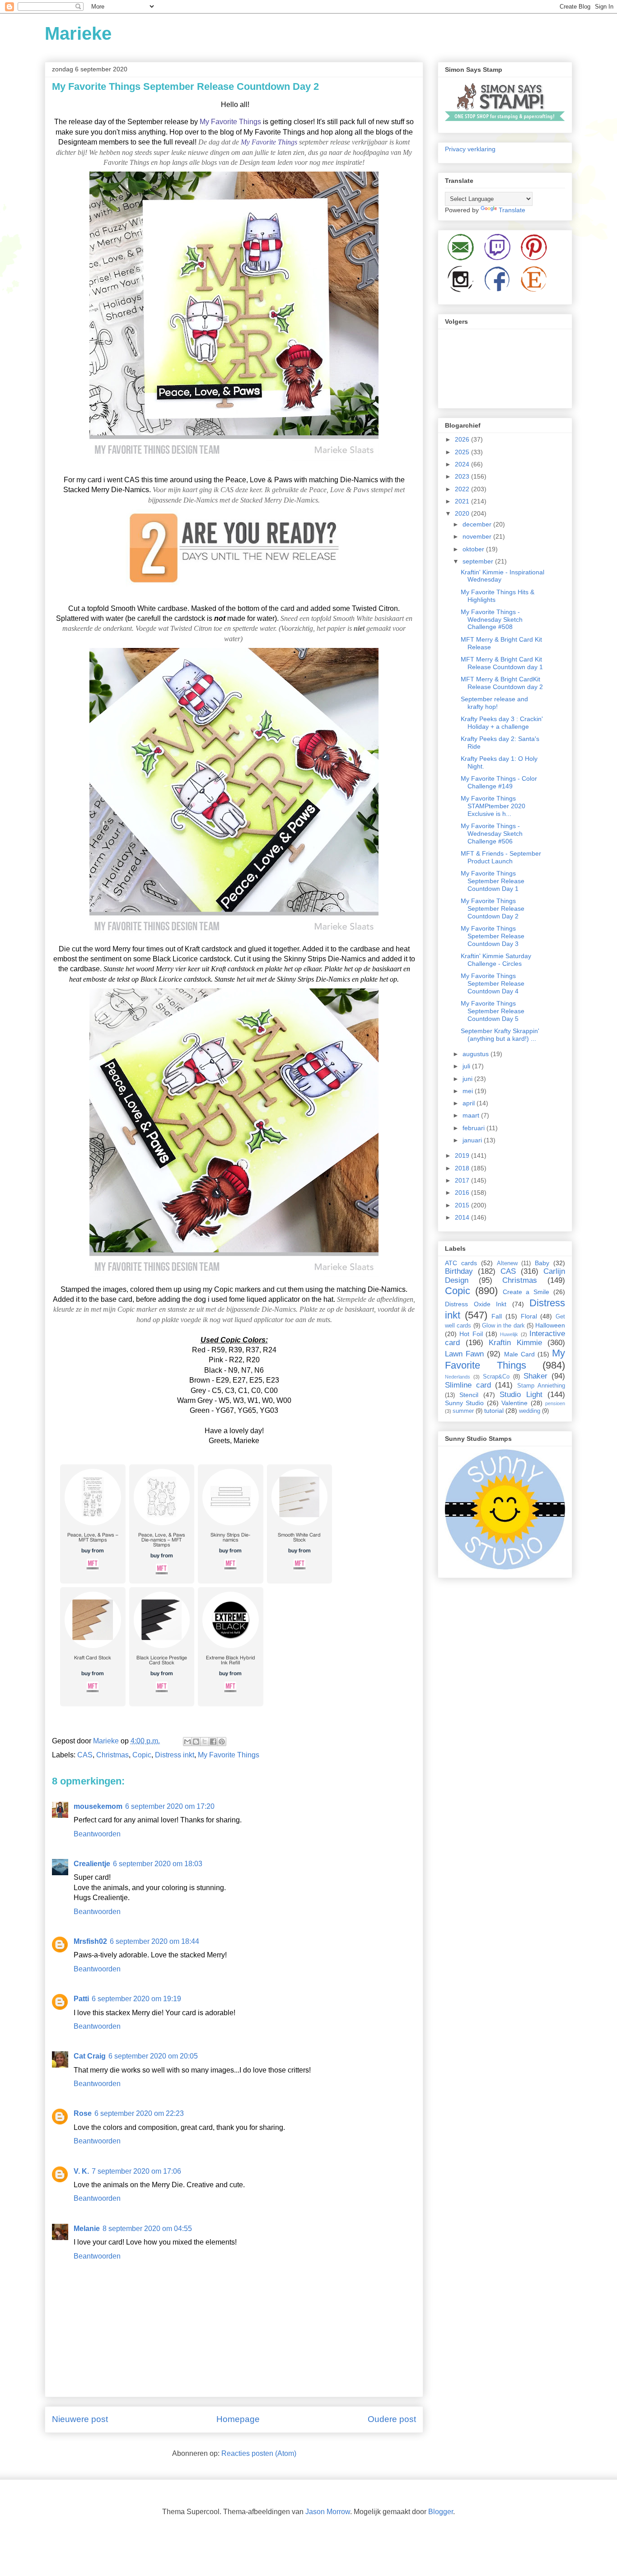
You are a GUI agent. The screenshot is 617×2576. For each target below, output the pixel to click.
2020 (463, 513)
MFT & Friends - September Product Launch (501, 857)
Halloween (550, 1325)
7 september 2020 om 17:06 (136, 2171)
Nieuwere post (80, 2419)
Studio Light (521, 1395)
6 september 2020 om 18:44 (154, 1941)
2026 (463, 439)
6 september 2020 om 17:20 (170, 1806)
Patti (81, 1999)
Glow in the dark (503, 1326)
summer (463, 1411)
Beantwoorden (97, 1834)
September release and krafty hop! (494, 703)
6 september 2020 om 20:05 (153, 2056)
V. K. (81, 2171)
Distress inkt (175, 1755)
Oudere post (392, 2419)
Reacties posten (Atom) (259, 2453)
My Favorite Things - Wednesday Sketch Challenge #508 (492, 620)
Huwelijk (509, 1334)
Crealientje (92, 1864)
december (478, 524)
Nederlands (458, 1377)
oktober (474, 549)
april (470, 1103)
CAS (85, 1755)
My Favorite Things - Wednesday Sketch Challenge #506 (492, 834)
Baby (542, 1263)
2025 (463, 452)
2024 (463, 464)
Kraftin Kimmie (515, 1343)
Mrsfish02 (90, 1941)
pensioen (555, 1403)
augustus (477, 1054)
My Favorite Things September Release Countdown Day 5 (493, 1011)
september (479, 561)
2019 (463, 1155)
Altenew (507, 1263)
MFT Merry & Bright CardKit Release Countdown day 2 (502, 683)
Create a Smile (526, 1292)
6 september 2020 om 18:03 (158, 1864)
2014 (463, 1217)
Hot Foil (471, 1334)
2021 (463, 501)
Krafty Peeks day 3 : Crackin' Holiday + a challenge (502, 723)
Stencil (469, 1395)
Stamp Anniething (541, 1386)
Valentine (514, 1403)
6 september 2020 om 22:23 (139, 2113)
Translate (512, 210)
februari (474, 1128)
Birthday (459, 1271)
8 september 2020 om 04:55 (147, 2229)
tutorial (494, 1411)
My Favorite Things (230, 122)
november (478, 536)
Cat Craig (90, 2056)
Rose (83, 2113)
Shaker (535, 1376)
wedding (530, 1411)
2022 (463, 489)
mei (469, 1091)
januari (473, 1140)
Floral (529, 1316)
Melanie (87, 2229)
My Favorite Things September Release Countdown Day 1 (493, 881)
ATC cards (461, 1263)
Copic (142, 1755)
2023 (463, 476)
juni (468, 1079)
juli (467, 1066)
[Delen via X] (205, 1742)
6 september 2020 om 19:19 (136, 1999)
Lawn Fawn (464, 1354)
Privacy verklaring (470, 149)
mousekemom (98, 1806)
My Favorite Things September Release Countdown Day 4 (493, 983)
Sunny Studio (464, 1403)
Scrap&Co (496, 1377)
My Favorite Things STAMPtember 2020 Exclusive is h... (493, 806)
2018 (463, 1168)
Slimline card (468, 1385)
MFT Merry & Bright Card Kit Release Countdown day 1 (502, 663)
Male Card (519, 1354)
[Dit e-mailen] (187, 1742)
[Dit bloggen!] (196, 1742)
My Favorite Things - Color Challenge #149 (499, 782)
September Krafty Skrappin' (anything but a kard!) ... (500, 1035)
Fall (497, 1316)
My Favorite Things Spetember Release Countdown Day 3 (493, 936)
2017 (463, 1180)
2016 (463, 1193)
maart (472, 1115)
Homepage (238, 2419)
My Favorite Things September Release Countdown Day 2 (493, 908)
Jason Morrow (328, 2512)
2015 (463, 1205)
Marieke (78, 33)
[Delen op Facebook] (213, 1742)
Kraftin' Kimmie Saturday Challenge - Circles (496, 960)
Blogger (441, 2512)
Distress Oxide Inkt (476, 1304)
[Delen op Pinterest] (222, 1742)
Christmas (112, 1755)
